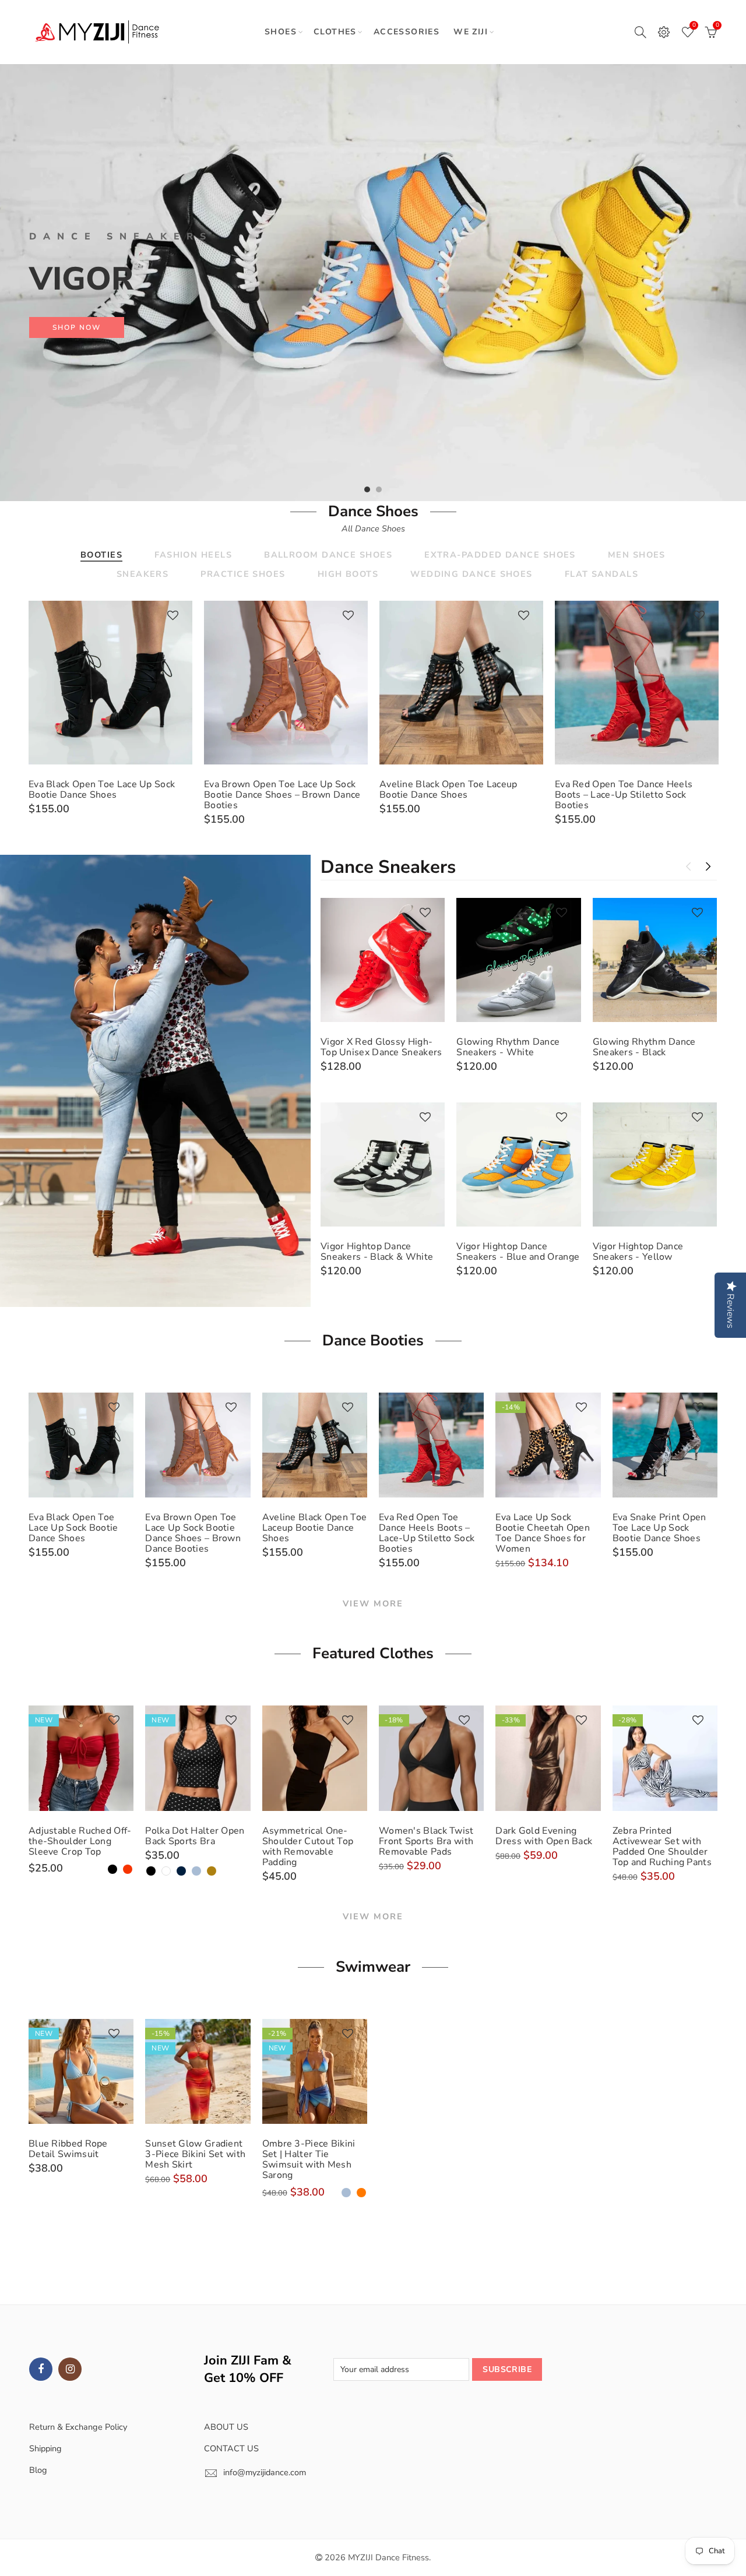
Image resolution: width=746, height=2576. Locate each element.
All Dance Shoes (373, 528)
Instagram (70, 2369)
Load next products (708, 866)
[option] (373, 283)
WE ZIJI (471, 32)
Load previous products (688, 866)
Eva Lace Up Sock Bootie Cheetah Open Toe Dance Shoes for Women (543, 1533)
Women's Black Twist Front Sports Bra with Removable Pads (426, 1841)
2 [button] (379, 489)
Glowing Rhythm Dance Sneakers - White (508, 1047)
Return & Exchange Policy (78, 2427)
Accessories (407, 32)
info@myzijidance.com (265, 2472)
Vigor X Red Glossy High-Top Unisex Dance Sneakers (381, 1047)
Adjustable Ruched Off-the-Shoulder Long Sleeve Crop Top (80, 1841)
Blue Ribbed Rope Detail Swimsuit (68, 2149)
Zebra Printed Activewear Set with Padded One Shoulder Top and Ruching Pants (662, 1846)
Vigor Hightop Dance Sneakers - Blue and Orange (518, 1252)
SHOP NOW (77, 327)
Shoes (281, 32)
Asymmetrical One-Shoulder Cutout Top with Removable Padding (308, 1846)
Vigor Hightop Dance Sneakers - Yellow (638, 1252)
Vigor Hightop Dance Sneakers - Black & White (377, 1252)
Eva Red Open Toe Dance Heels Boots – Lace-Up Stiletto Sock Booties (624, 795)
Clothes (335, 32)
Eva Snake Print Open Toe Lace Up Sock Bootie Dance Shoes (659, 1528)
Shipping (45, 2448)
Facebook (41, 2369)
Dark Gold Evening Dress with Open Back (544, 1836)
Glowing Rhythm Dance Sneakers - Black (644, 1047)
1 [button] (367, 489)
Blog (38, 2470)
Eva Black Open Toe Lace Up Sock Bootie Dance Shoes (102, 790)
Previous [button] (31, 282)
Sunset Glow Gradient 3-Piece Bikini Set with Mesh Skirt (195, 2154)
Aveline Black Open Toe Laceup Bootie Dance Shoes (448, 790)
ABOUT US (226, 2427)
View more (373, 1604)
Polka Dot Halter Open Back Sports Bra (195, 1836)
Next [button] (715, 282)
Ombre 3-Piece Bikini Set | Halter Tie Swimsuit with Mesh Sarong (309, 2159)
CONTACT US (231, 2448)
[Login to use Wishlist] (173, 616)
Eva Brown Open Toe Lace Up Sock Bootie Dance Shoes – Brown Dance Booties (282, 795)
